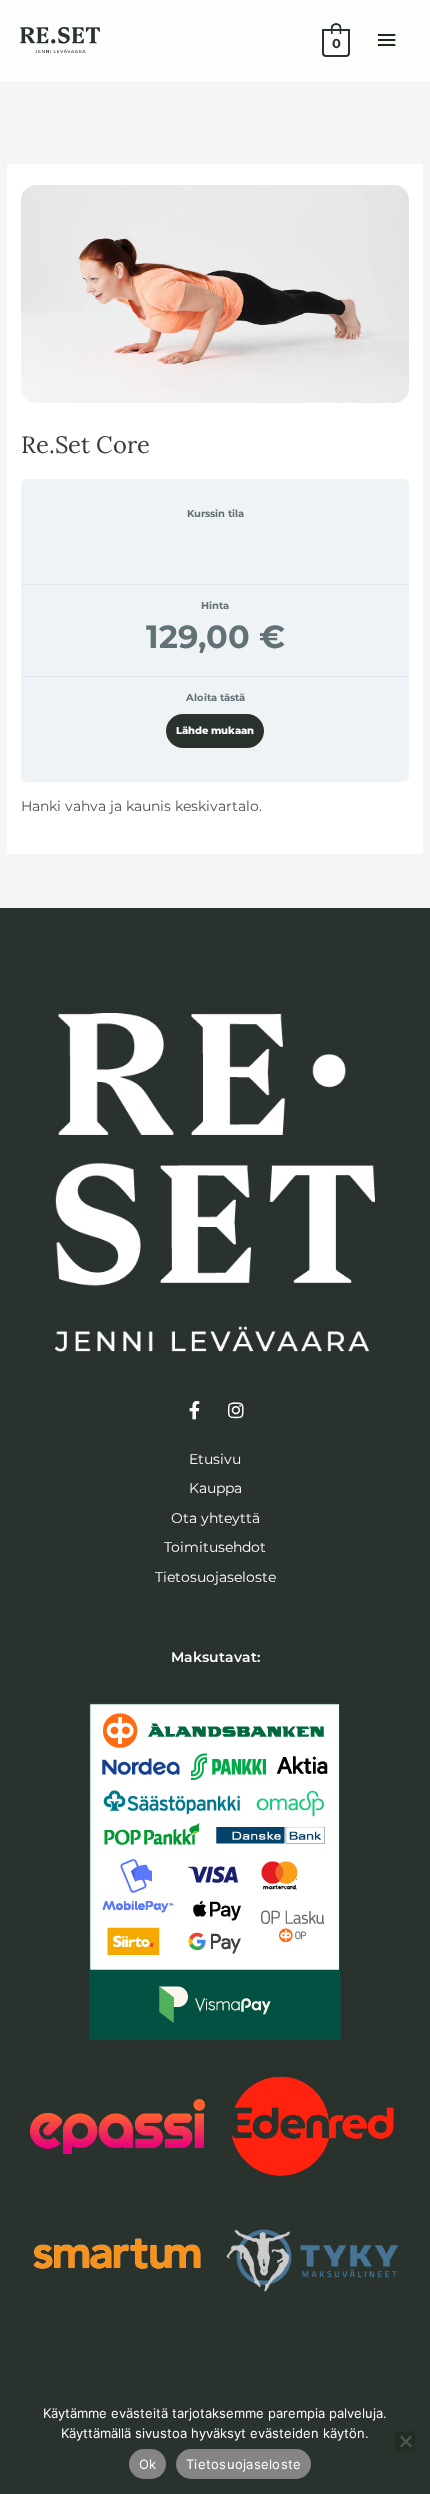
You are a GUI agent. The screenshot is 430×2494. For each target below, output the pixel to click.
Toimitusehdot (215, 1547)
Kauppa (215, 1488)
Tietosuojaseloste (215, 1577)
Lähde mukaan (215, 730)
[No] (405, 2441)
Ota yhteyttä (215, 1518)
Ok (148, 2464)
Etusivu (215, 1459)
